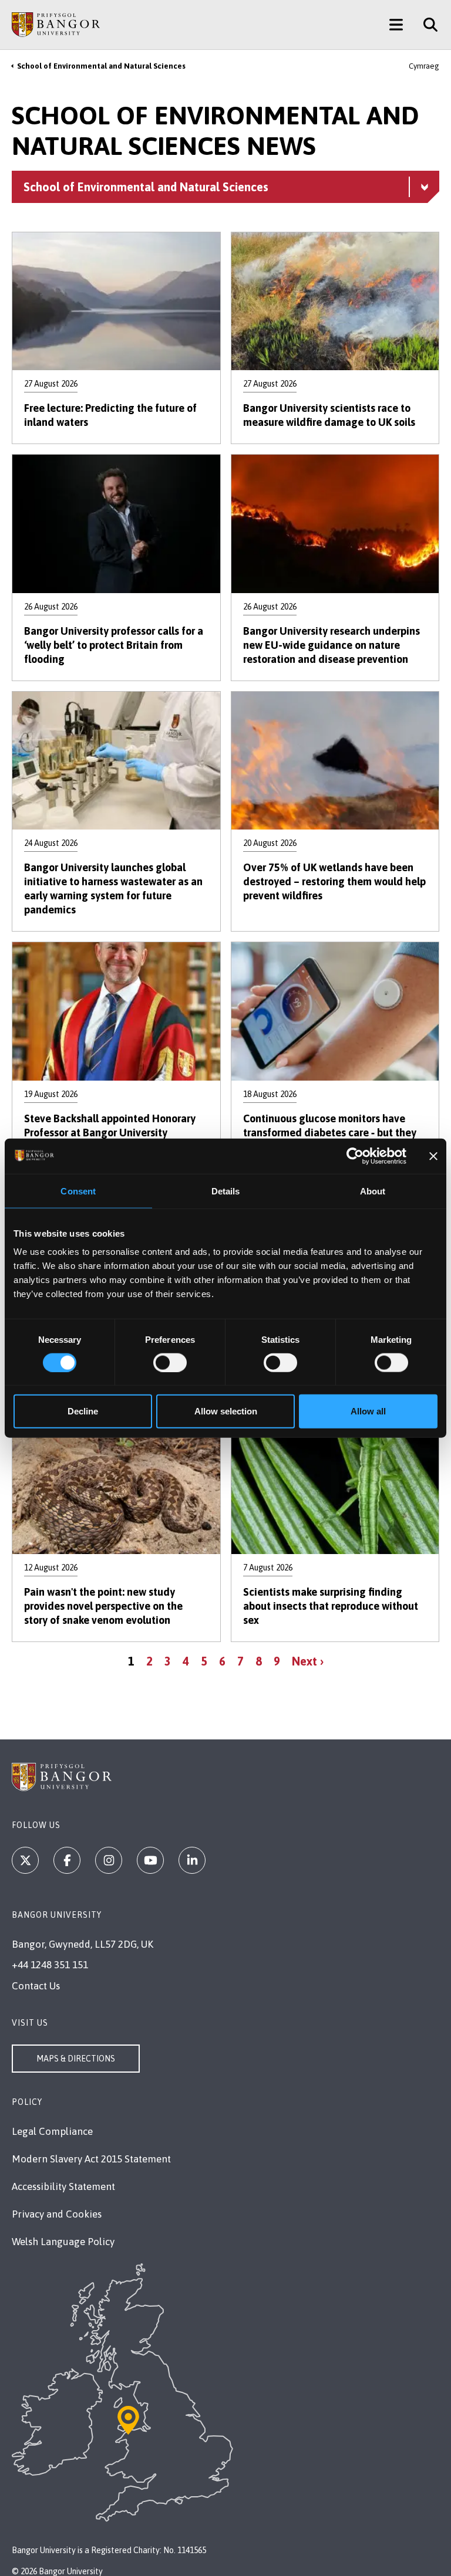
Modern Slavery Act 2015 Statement (91, 2159)
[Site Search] (426, 25)
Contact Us (36, 1986)
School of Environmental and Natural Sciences (101, 66)
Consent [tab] (78, 1191)
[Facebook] (67, 1860)
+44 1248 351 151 (50, 1965)
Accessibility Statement (63, 2186)
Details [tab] (226, 1191)
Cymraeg (424, 66)
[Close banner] (433, 1156)
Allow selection (226, 1411)
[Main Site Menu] (396, 25)
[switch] (170, 1362)
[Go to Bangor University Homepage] (56, 25)
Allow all (368, 1411)
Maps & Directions (76, 2059)
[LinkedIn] (192, 1860)
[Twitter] (25, 1860)
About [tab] (373, 1191)
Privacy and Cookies (57, 2214)
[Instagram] (109, 1860)
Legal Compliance (52, 2131)
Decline (83, 1411)
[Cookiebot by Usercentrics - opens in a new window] (355, 1156)
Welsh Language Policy (63, 2242)
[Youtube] (150, 1860)
